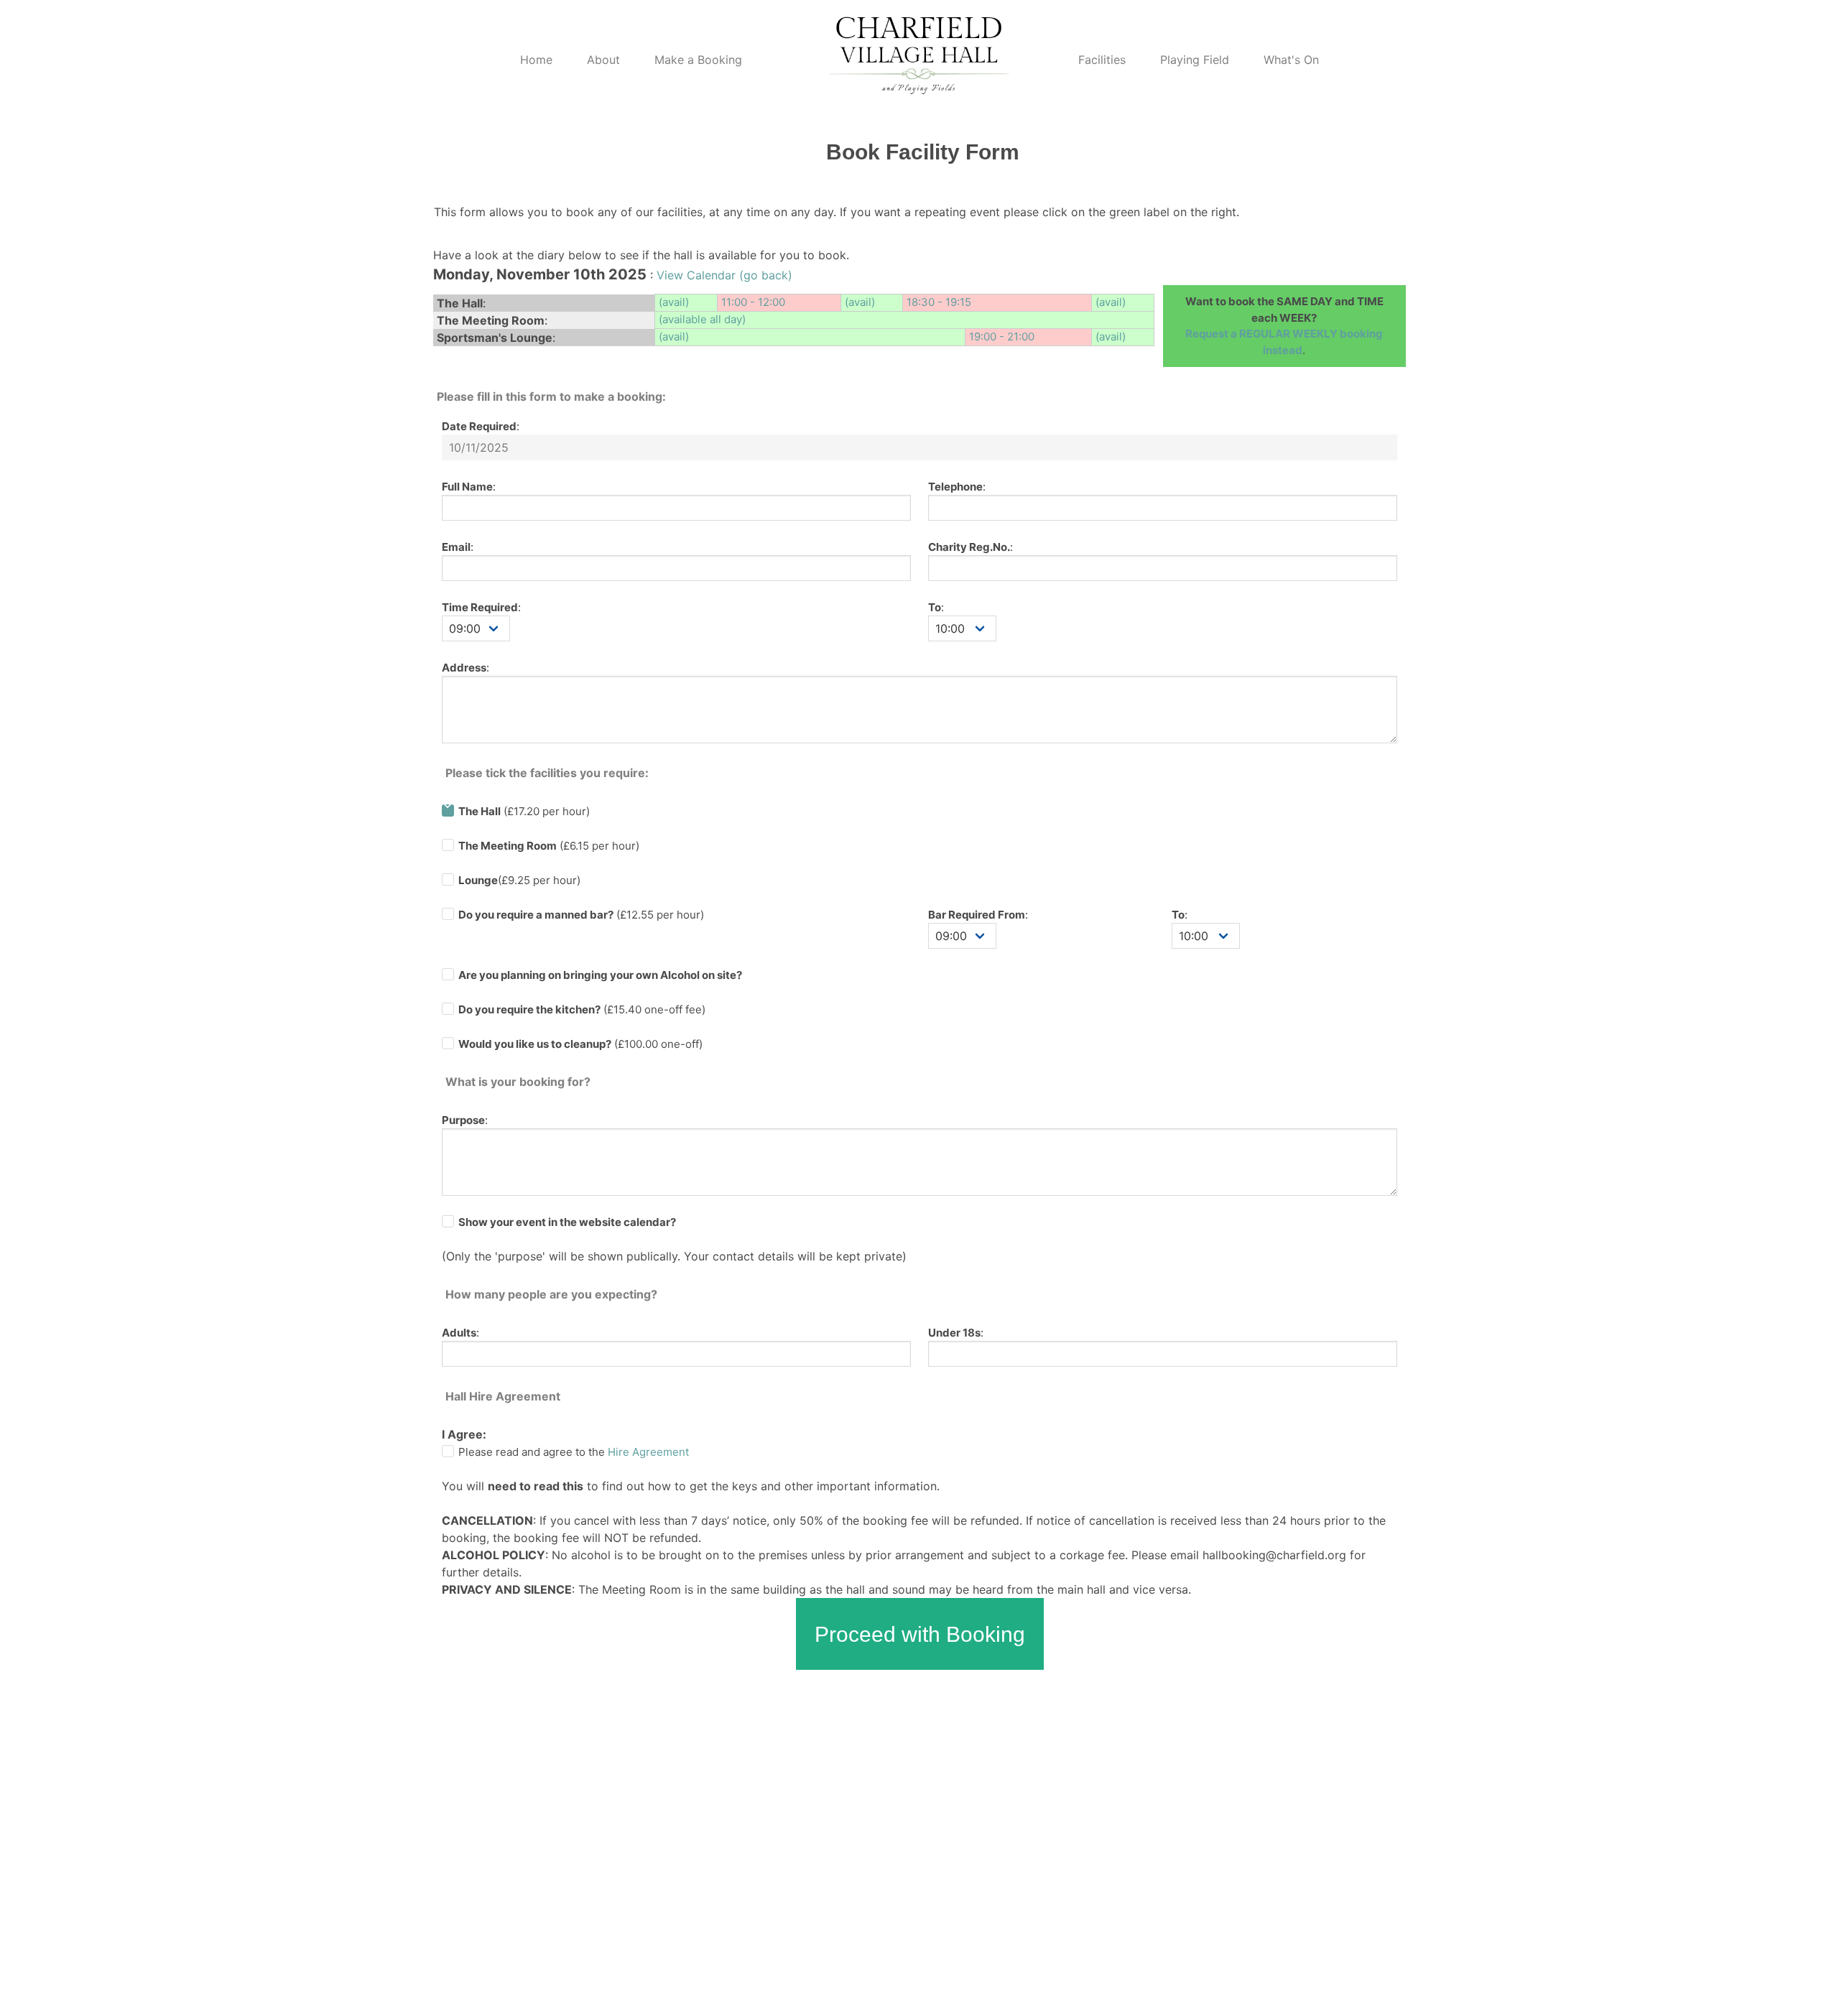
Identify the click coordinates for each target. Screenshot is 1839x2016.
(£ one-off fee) (582, 1009)
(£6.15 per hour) (549, 846)
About (603, 60)
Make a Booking (698, 60)
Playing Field (1195, 60)
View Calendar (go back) (724, 275)
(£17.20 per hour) (524, 811)
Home (536, 60)
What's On (1291, 60)
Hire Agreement (648, 1452)
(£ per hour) (581, 915)
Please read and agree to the (574, 1452)
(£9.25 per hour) (519, 880)
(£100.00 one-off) (580, 1044)
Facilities (1102, 60)
